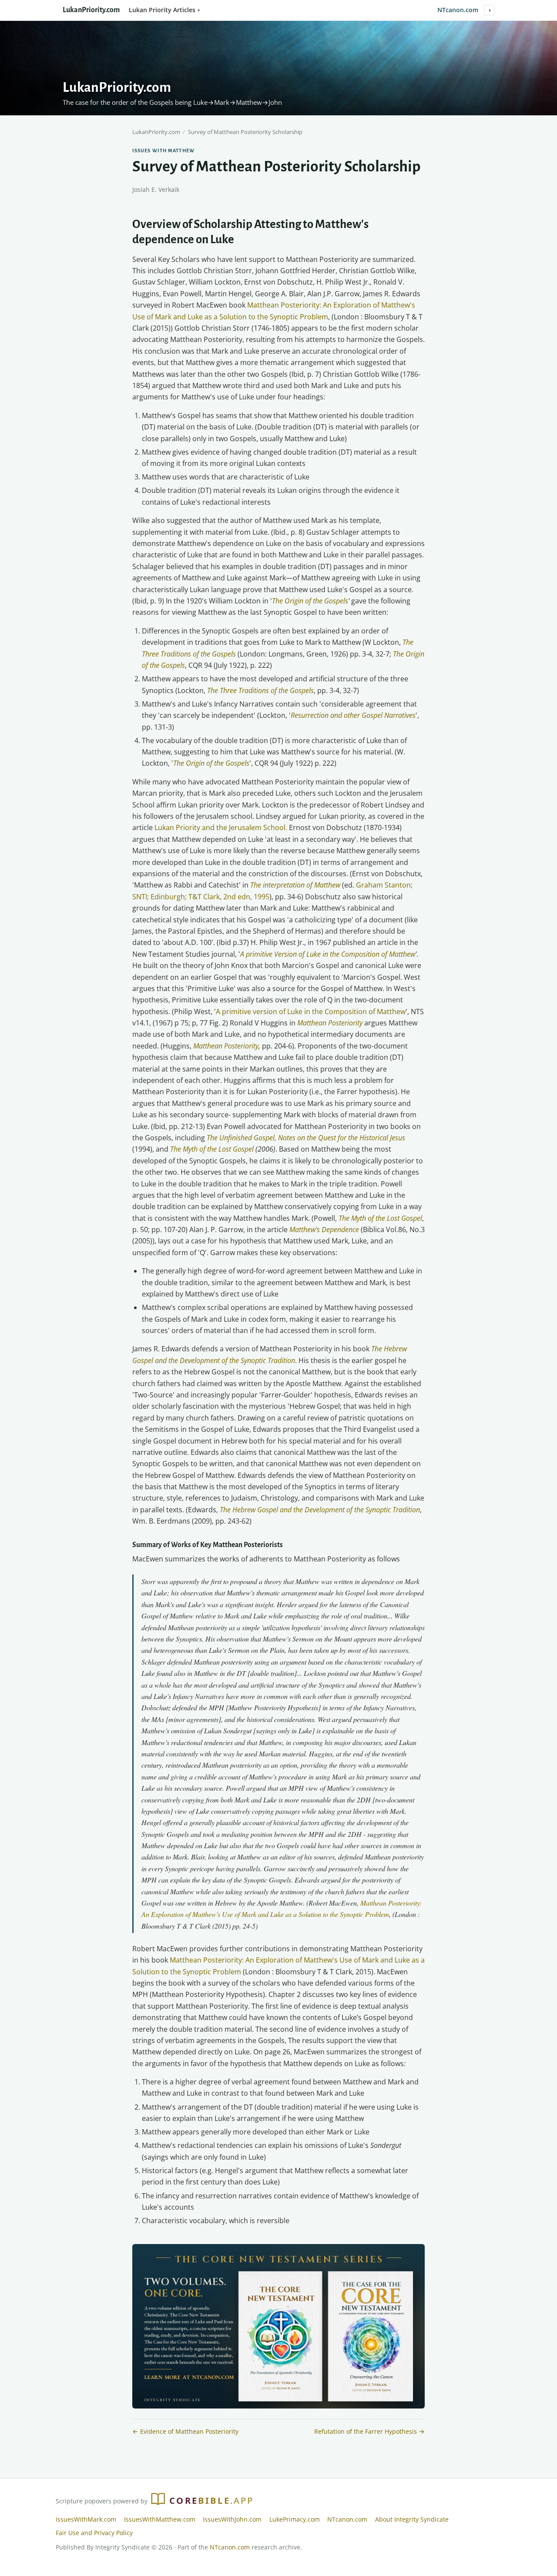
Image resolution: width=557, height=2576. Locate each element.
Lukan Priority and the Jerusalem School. (221, 827)
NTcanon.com (458, 10)
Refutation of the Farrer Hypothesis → (369, 2431)
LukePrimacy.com (295, 2519)
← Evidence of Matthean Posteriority (185, 2431)
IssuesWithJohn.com (232, 2519)
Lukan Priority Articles (162, 10)
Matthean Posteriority (226, 1046)
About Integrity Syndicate (412, 2519)
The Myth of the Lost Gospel (212, 1149)
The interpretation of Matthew (295, 885)
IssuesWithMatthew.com (160, 2519)
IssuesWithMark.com (86, 2519)
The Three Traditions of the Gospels (260, 690)
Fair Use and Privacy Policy (94, 2533)
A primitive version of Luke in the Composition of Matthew (311, 1012)
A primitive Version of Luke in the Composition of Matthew (328, 954)
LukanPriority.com (91, 10)
